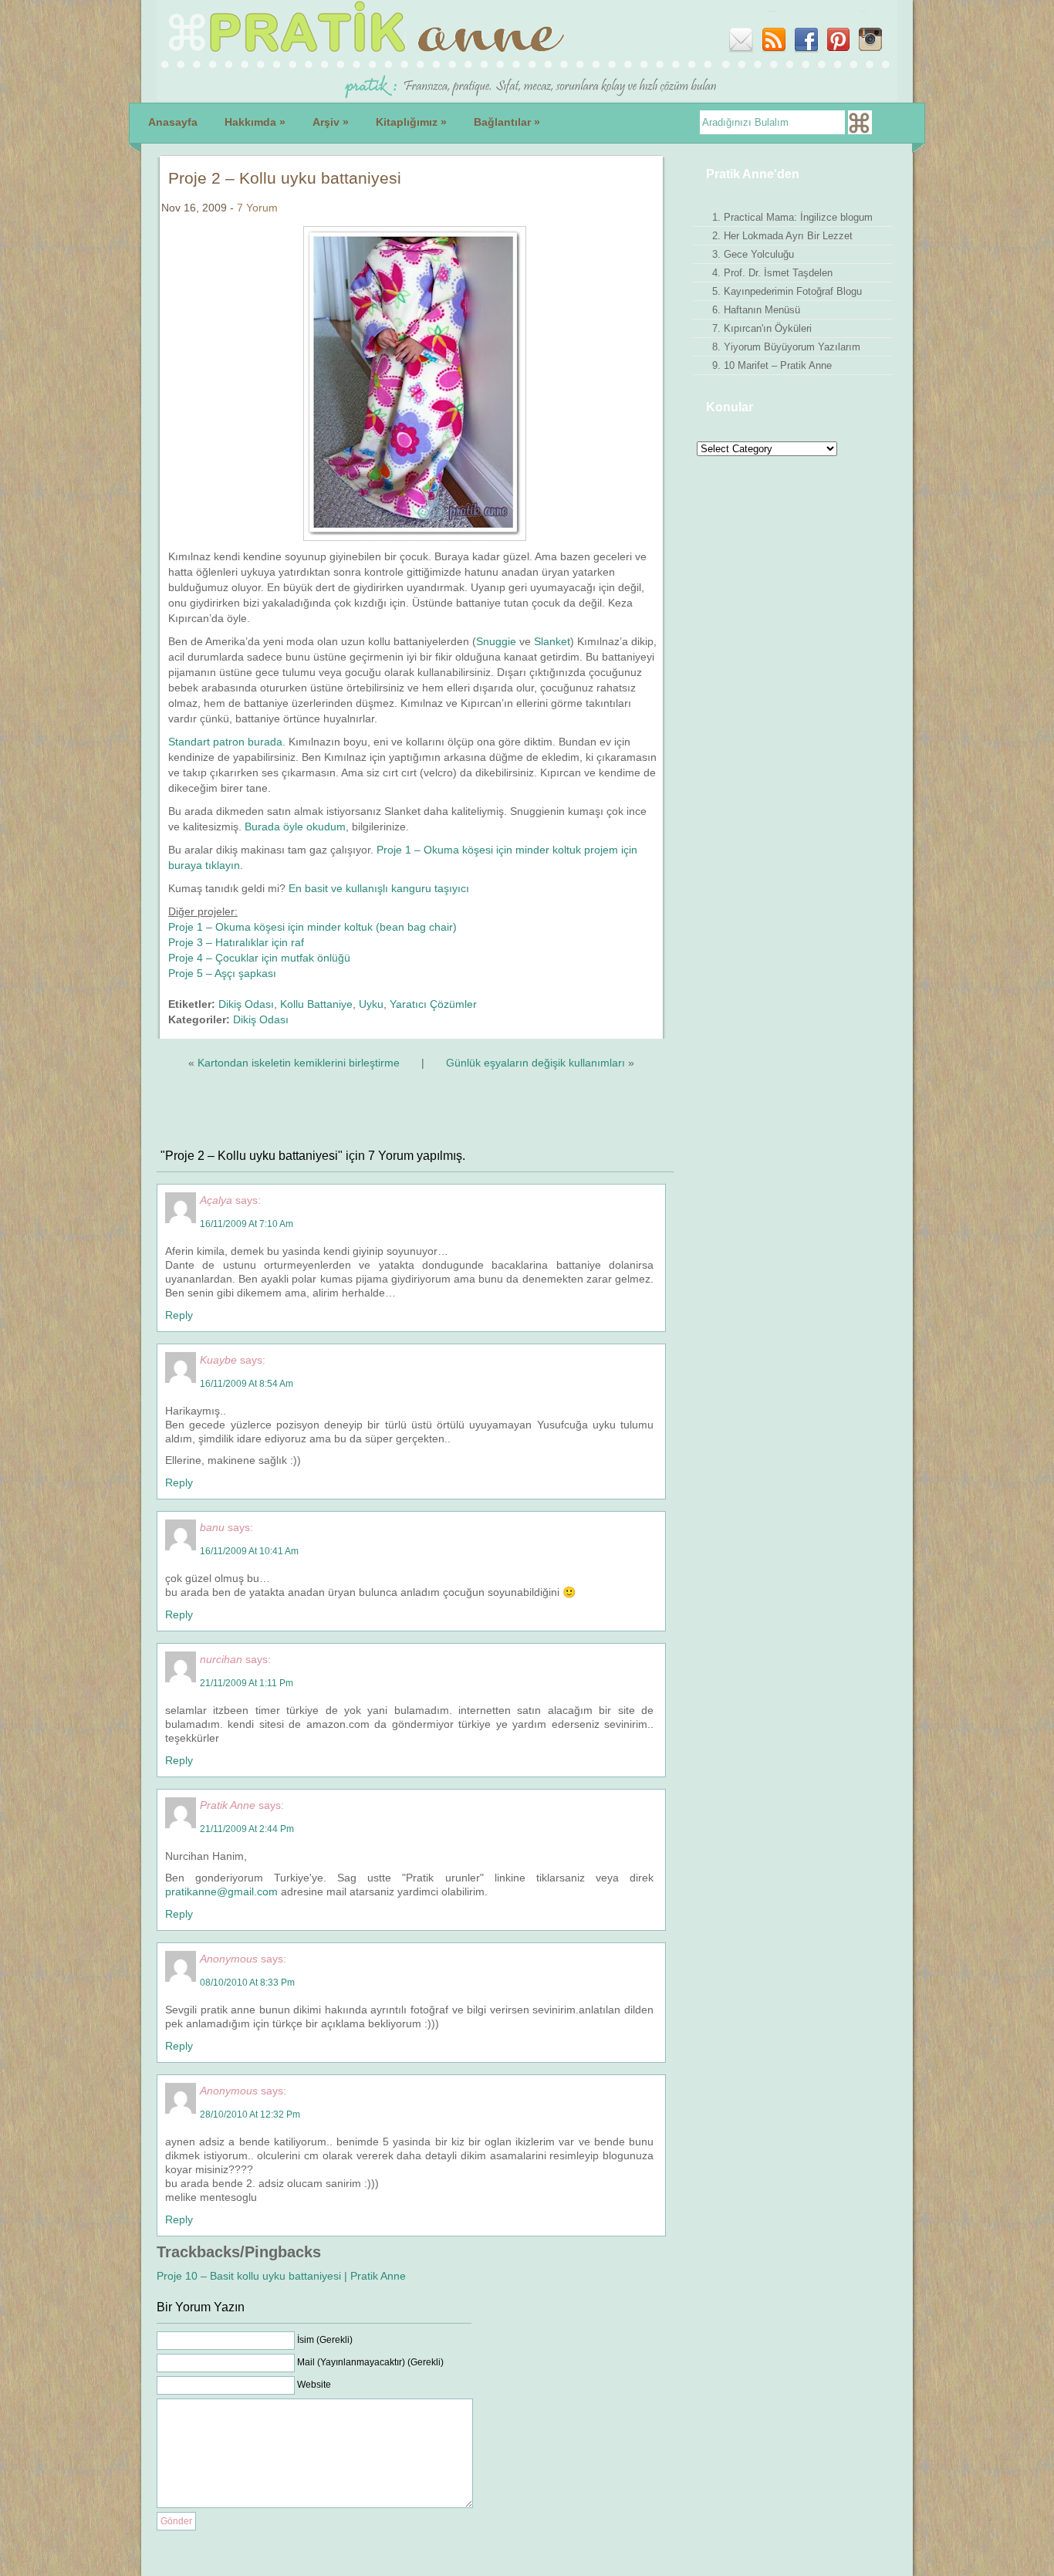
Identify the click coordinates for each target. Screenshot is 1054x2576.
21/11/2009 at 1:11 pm (247, 1683)
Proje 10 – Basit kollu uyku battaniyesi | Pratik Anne (281, 2276)
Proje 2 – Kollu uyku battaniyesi (285, 178)
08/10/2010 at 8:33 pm (247, 1983)
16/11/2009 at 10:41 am (249, 1551)
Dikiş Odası (246, 1004)
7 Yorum (257, 208)
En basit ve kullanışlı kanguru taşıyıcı (379, 888)
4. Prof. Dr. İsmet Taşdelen (772, 273)
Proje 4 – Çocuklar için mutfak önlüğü (259, 958)
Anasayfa (173, 122)
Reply (179, 1315)
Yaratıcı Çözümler (433, 1004)
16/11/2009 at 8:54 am (247, 1384)
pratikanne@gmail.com (221, 1891)
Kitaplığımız (411, 122)
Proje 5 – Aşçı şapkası (222, 973)
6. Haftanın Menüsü (756, 310)
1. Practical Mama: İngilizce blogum (792, 217)
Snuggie (496, 641)
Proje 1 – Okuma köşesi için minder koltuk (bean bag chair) (312, 927)
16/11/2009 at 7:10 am (247, 1224)
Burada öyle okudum (295, 827)
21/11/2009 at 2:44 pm (247, 1829)
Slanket (552, 641)
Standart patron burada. (227, 742)
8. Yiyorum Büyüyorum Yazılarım (786, 347)
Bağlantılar (507, 122)
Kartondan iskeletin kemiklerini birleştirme (299, 1063)
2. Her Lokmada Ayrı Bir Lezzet (782, 236)
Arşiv (331, 122)
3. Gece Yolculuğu (753, 254)
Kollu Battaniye (316, 1004)
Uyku (371, 1004)
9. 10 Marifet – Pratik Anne (772, 365)
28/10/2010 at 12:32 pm (250, 2115)
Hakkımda (255, 122)
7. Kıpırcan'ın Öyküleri (762, 328)
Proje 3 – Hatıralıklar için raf (236, 942)
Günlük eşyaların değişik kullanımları (535, 1063)
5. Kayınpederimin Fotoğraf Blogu (787, 291)
